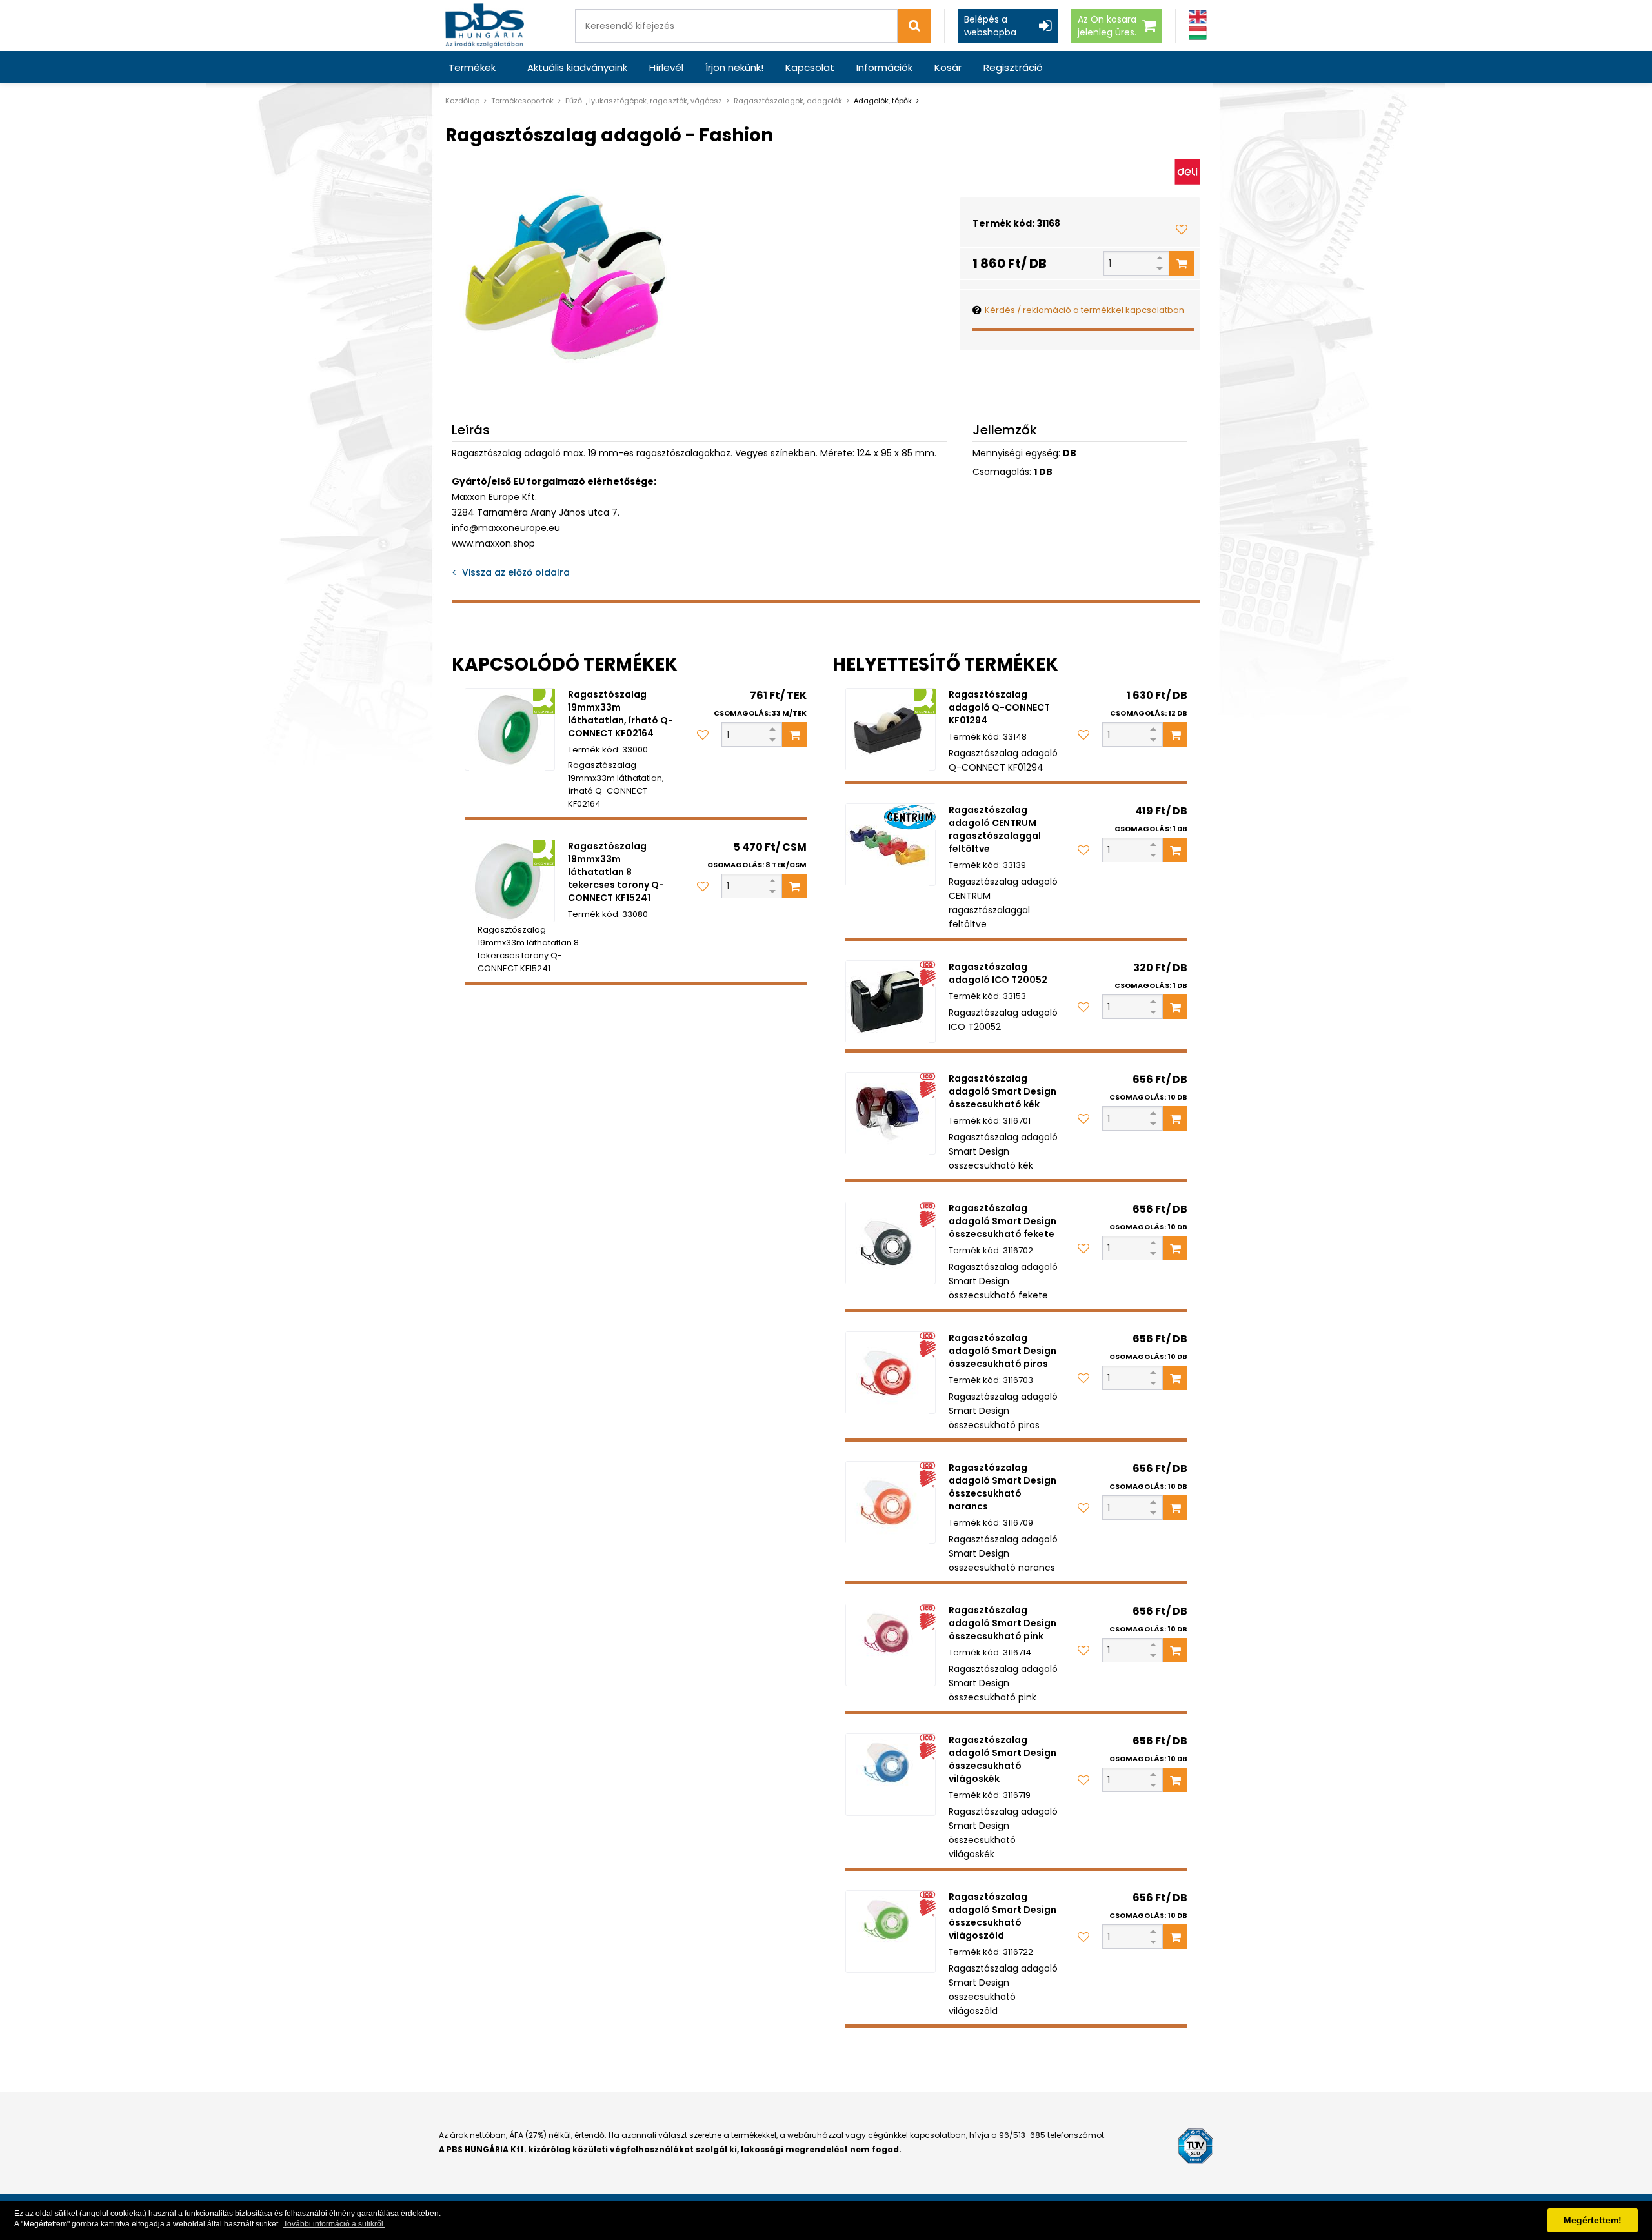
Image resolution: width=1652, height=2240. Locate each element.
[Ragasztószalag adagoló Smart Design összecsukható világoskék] (891, 1775)
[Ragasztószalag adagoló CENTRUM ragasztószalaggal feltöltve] (891, 845)
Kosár (948, 67)
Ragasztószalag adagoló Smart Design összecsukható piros (1002, 1351)
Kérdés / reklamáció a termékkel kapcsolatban (1084, 310)
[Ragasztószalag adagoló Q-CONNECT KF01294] (891, 729)
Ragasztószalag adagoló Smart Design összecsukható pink (1002, 1623)
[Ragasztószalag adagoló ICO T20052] (891, 1002)
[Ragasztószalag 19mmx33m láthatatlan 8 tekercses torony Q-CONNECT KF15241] (510, 881)
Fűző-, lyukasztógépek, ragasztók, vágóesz (644, 101)
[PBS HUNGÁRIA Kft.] (485, 25)
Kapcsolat (810, 67)
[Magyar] (1198, 33)
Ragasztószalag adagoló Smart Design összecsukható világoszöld (1002, 1916)
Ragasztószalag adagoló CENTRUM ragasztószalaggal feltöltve (995, 829)
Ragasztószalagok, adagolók (788, 101)
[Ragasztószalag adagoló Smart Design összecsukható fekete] (891, 1243)
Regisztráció (1013, 67)
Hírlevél (666, 67)
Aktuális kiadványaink (577, 67)
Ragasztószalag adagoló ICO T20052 (998, 973)
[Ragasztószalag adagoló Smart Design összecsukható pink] (891, 1645)
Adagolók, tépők (883, 101)
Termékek (472, 67)
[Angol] (1198, 17)
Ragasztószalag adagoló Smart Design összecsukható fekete (1002, 1221)
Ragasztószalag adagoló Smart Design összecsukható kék (1002, 1091)
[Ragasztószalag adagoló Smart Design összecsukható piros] (891, 1373)
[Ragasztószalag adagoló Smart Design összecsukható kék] (891, 1113)
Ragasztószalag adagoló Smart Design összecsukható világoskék (1002, 1759)
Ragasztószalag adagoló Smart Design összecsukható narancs (1002, 1487)
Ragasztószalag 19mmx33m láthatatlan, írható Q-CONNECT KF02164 (620, 714)
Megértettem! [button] (1593, 2220)
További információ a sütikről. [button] (334, 2224)
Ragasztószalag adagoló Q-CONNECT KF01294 (999, 707)
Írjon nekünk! (734, 67)
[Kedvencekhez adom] (1182, 229)
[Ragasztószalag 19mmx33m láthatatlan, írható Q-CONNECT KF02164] (510, 729)
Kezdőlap (462, 101)
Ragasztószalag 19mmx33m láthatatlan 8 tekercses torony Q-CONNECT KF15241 (616, 872)
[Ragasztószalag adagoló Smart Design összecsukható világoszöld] (891, 1932)
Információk (884, 67)
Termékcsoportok (522, 101)
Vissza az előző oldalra (516, 572)
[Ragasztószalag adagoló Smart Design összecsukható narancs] (891, 1502)
